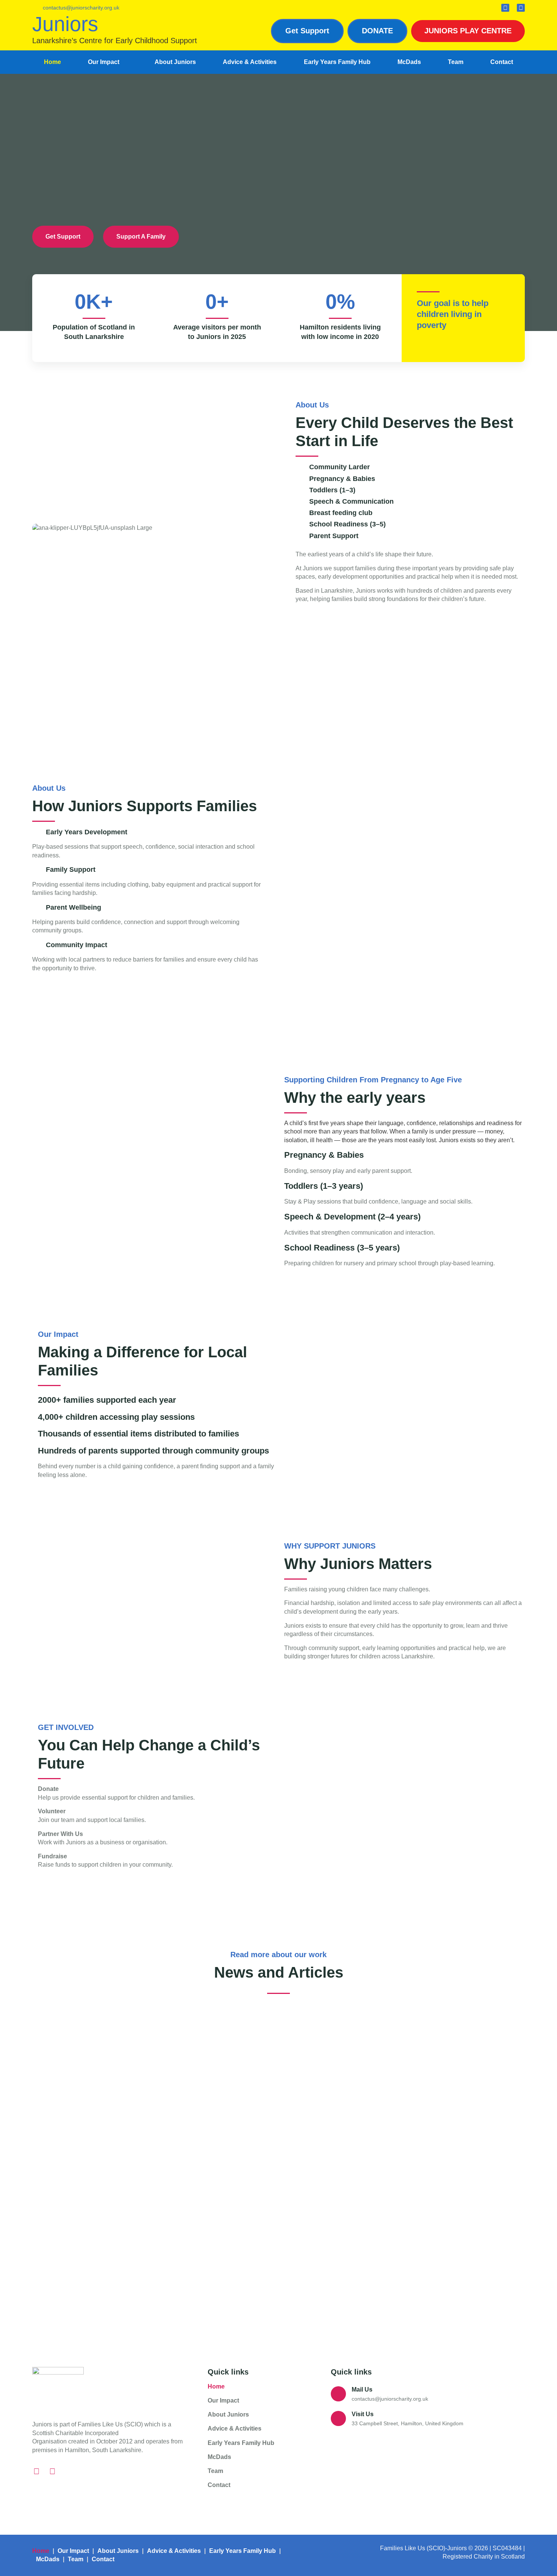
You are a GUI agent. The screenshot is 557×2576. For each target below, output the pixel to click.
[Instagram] (505, 8)
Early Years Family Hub (337, 62)
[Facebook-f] (521, 8)
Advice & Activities (250, 62)
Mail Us (362, 2389)
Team (456, 62)
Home (52, 62)
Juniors (65, 24)
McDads (409, 62)
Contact (502, 62)
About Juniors (175, 62)
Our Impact (104, 62)
